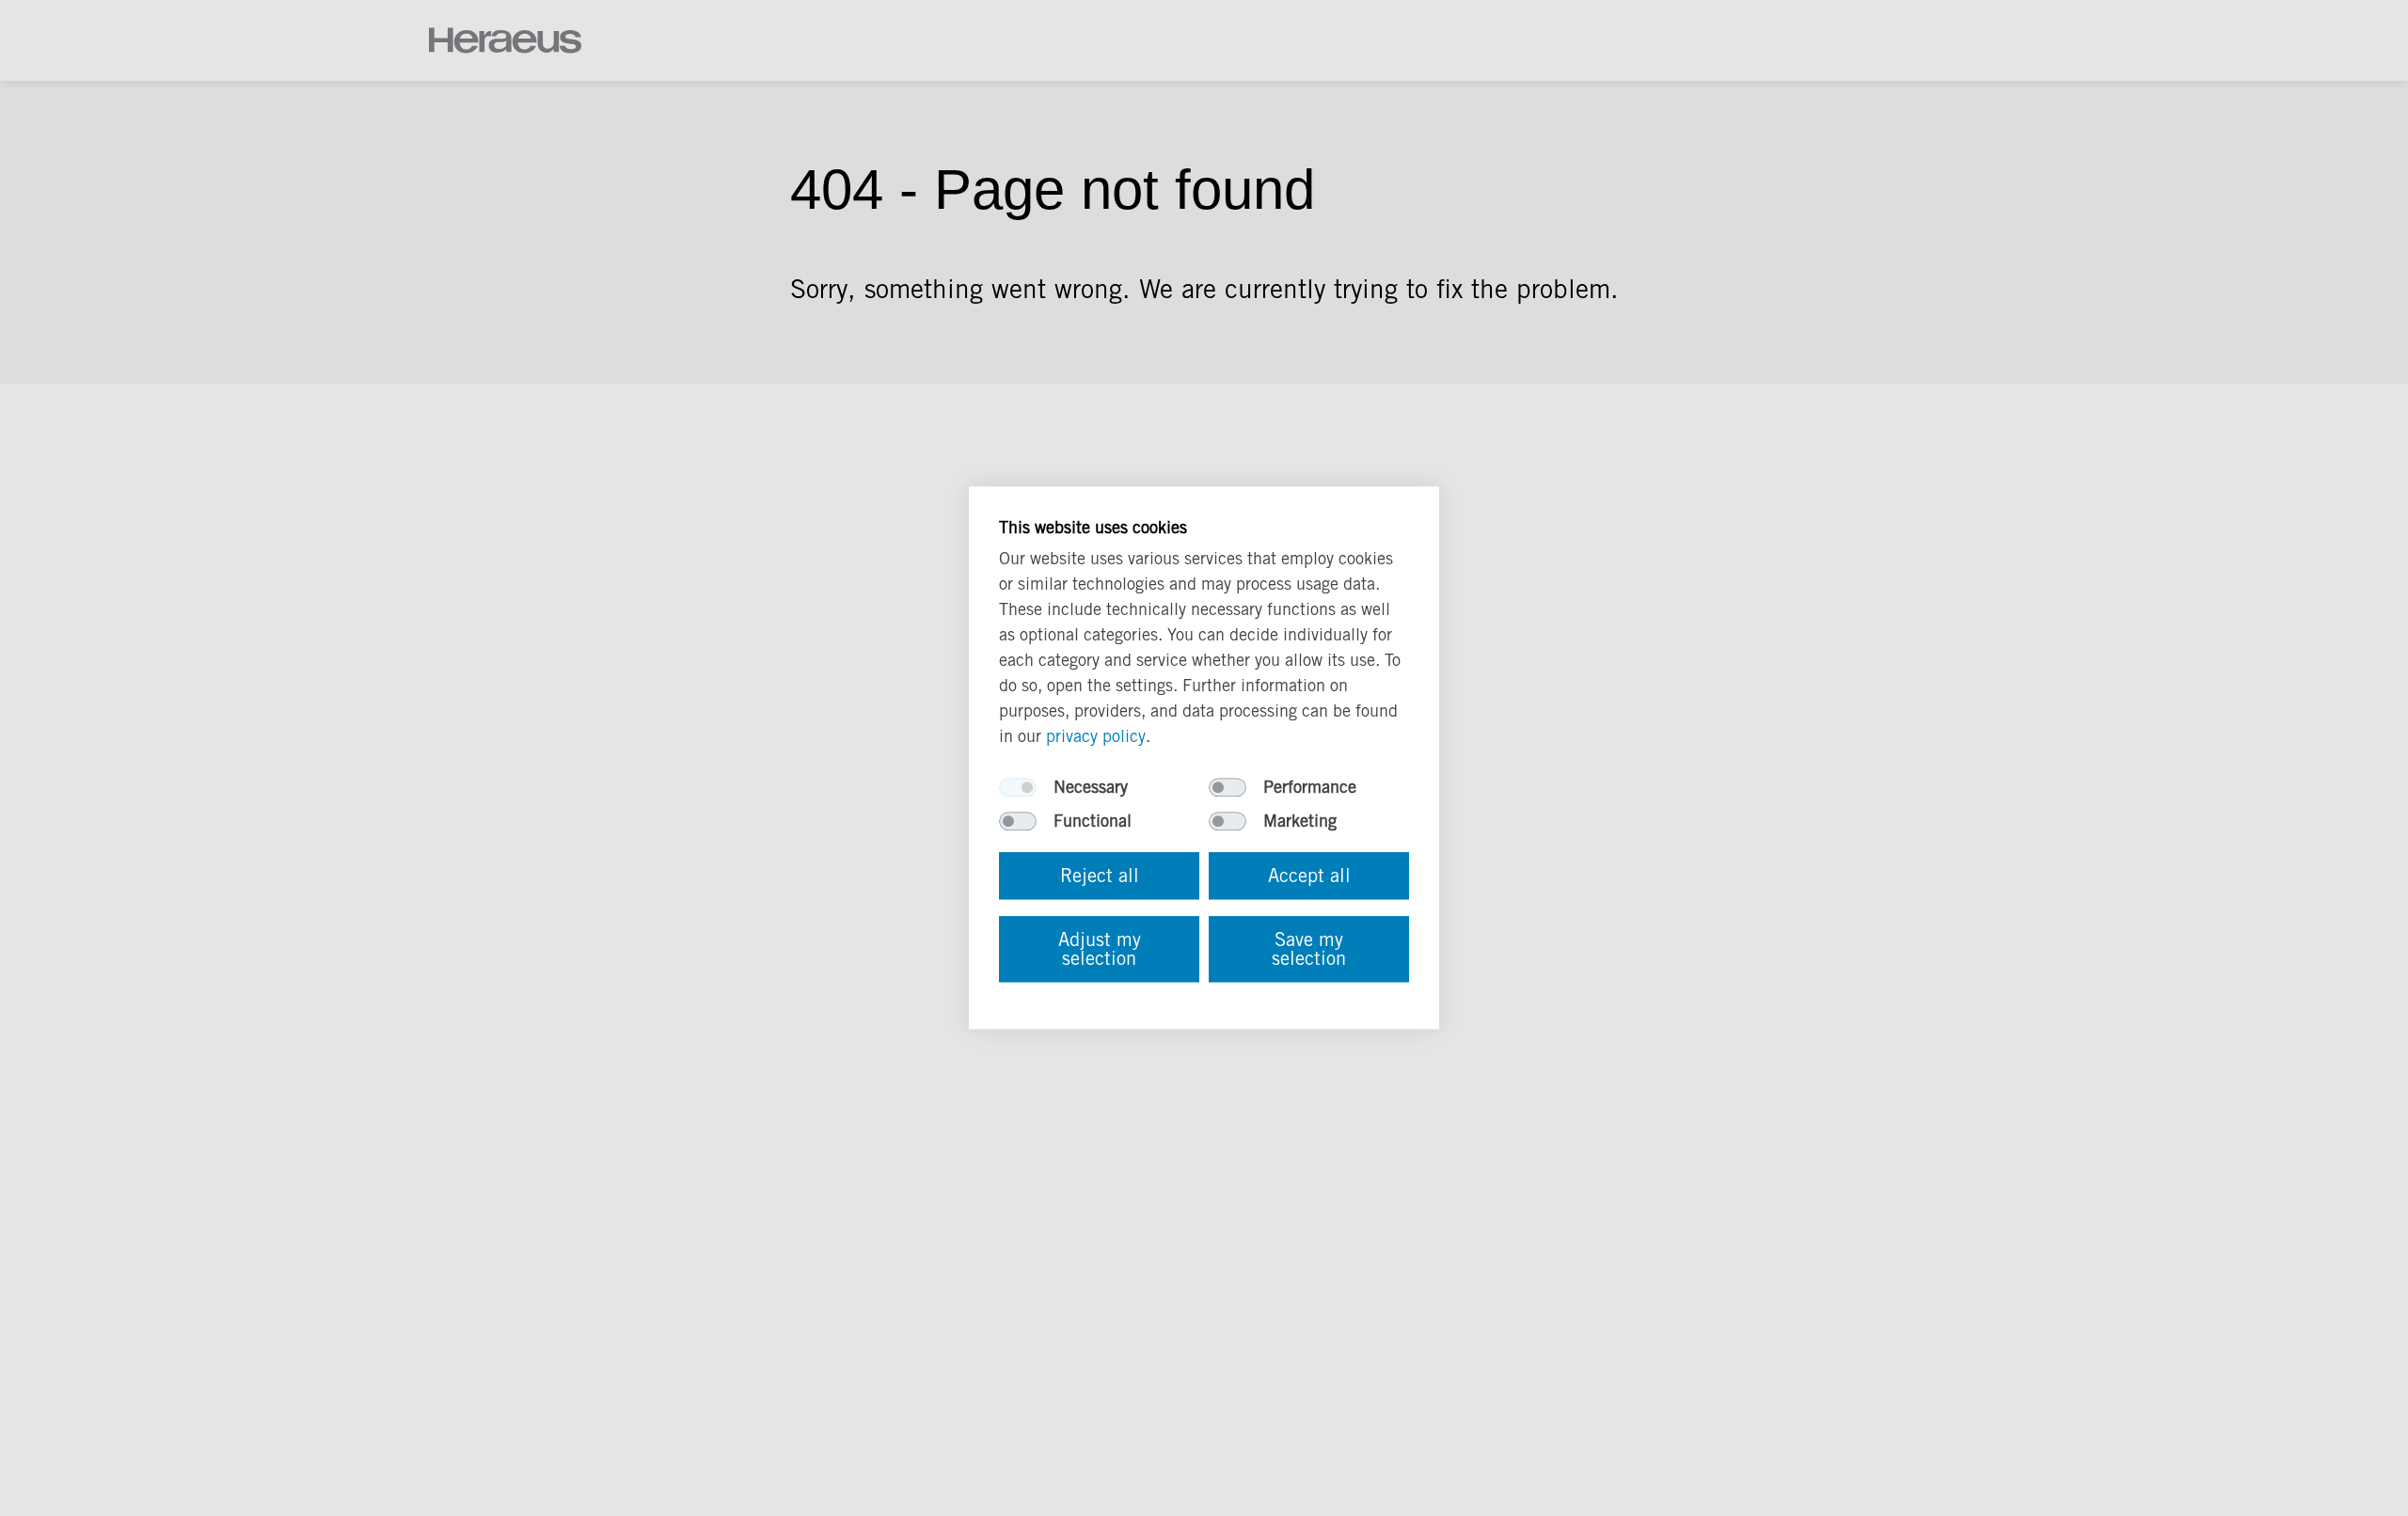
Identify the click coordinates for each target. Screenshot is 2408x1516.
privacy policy (1096, 737)
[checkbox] (1018, 788)
